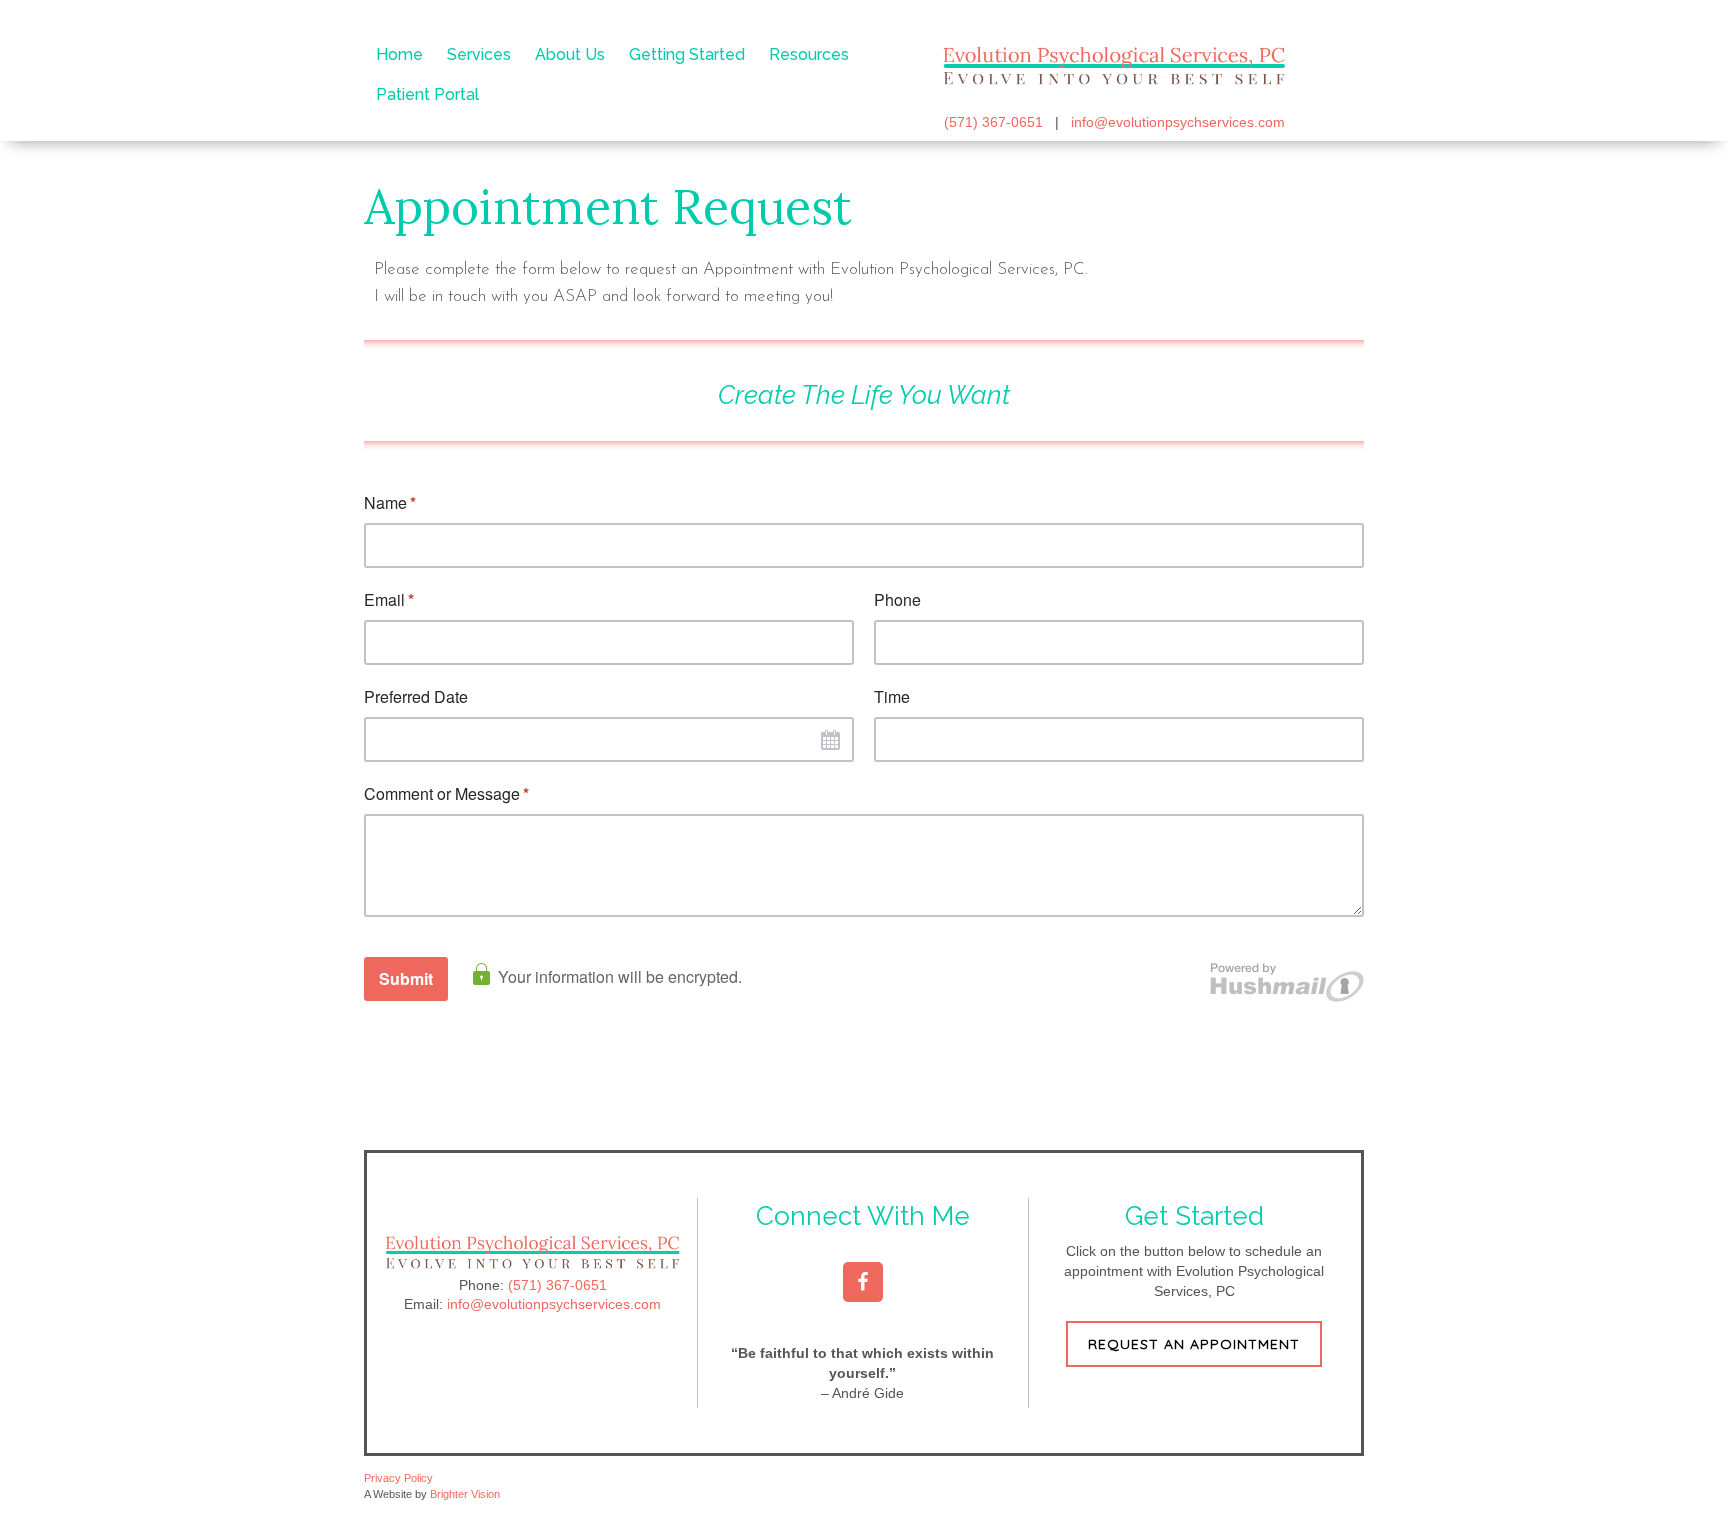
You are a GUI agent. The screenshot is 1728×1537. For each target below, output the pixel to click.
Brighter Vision (465, 1494)
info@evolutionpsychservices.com (1178, 122)
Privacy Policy (398, 1478)
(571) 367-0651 (993, 122)
